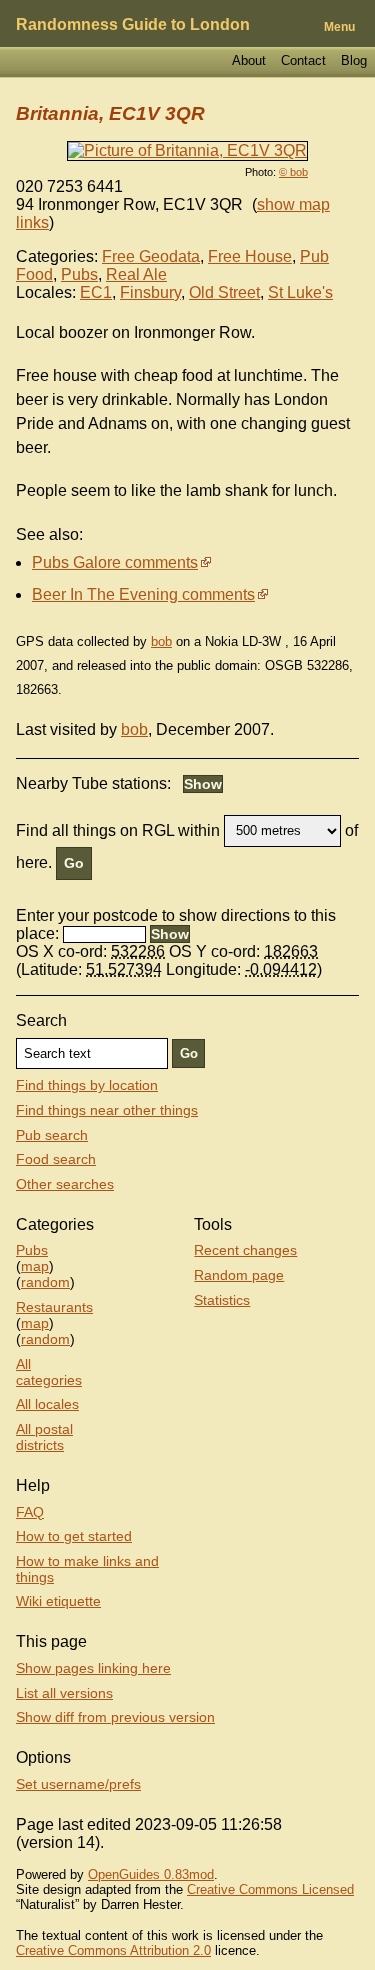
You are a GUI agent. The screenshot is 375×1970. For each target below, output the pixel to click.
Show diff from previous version (115, 1717)
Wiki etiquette (58, 1601)
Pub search (52, 1135)
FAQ (30, 1512)
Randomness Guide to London (133, 24)
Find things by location (87, 1085)
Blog (354, 60)
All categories (49, 1372)
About (249, 60)
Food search (56, 1159)
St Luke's (300, 292)
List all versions (64, 1693)
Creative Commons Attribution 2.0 (113, 1950)
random (45, 1282)
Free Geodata (151, 256)
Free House (250, 256)
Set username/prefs (78, 1784)
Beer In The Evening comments (143, 594)
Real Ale (136, 274)
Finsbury (150, 292)
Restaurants (54, 1307)
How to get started (74, 1536)
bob (161, 641)
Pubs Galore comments (115, 562)
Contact (303, 60)
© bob (293, 172)
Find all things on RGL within (118, 829)
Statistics (222, 1300)
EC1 (96, 292)
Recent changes (245, 1250)
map (35, 1266)
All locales (47, 1404)
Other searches (65, 1184)
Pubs (79, 274)
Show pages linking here (93, 1668)
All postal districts (44, 1437)
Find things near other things (107, 1110)
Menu (339, 27)
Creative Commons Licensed (270, 1889)
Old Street (224, 292)
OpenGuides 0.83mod (151, 1874)
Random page (239, 1275)
